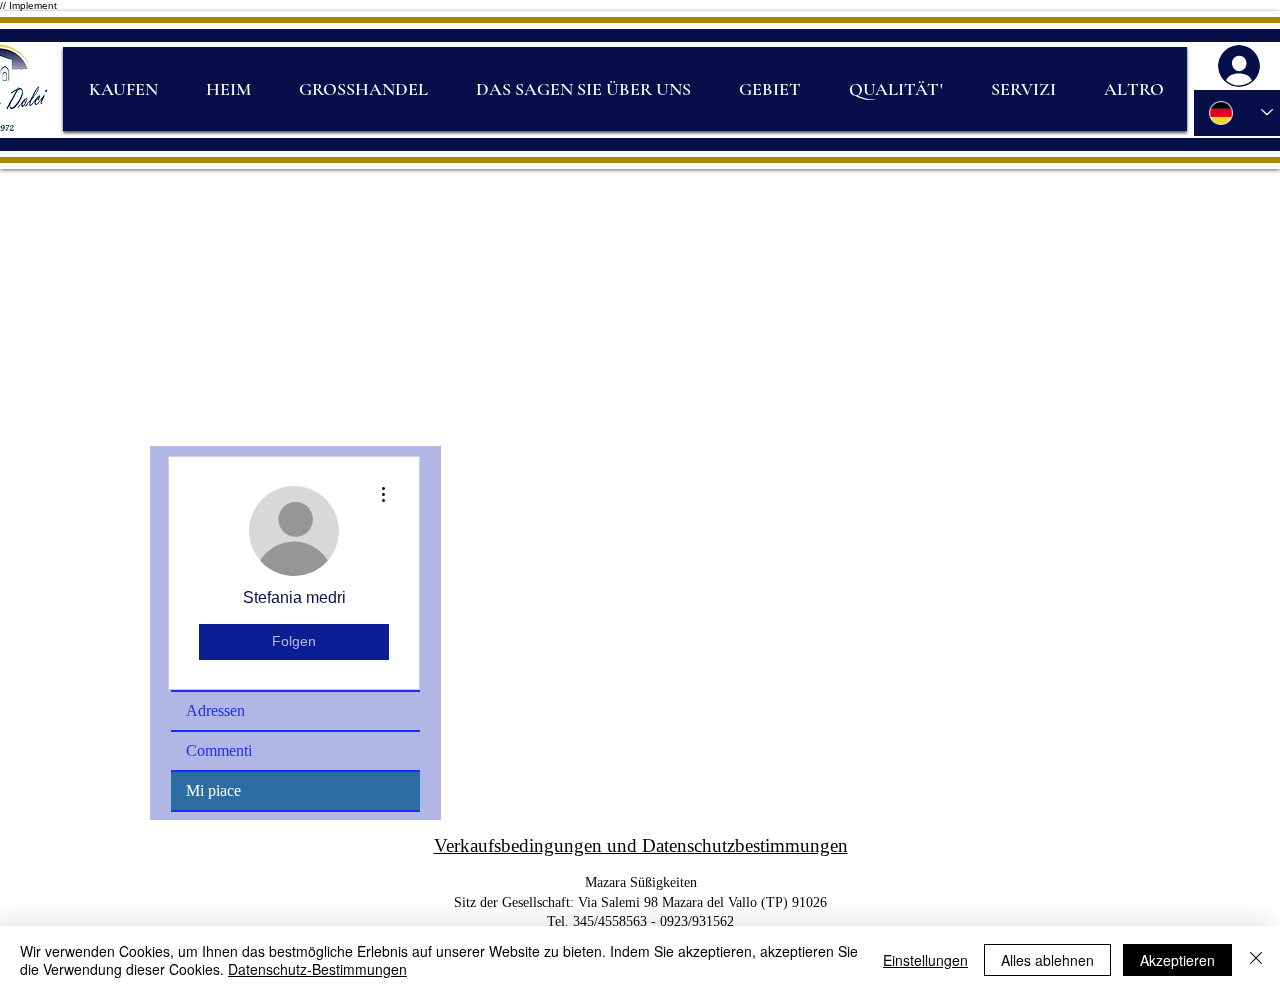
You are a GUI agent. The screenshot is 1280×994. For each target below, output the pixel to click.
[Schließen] (1256, 960)
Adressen (215, 710)
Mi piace (213, 790)
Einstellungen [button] (925, 960)
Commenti (219, 750)
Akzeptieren (1177, 960)
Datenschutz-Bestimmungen (317, 969)
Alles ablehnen (1047, 960)
